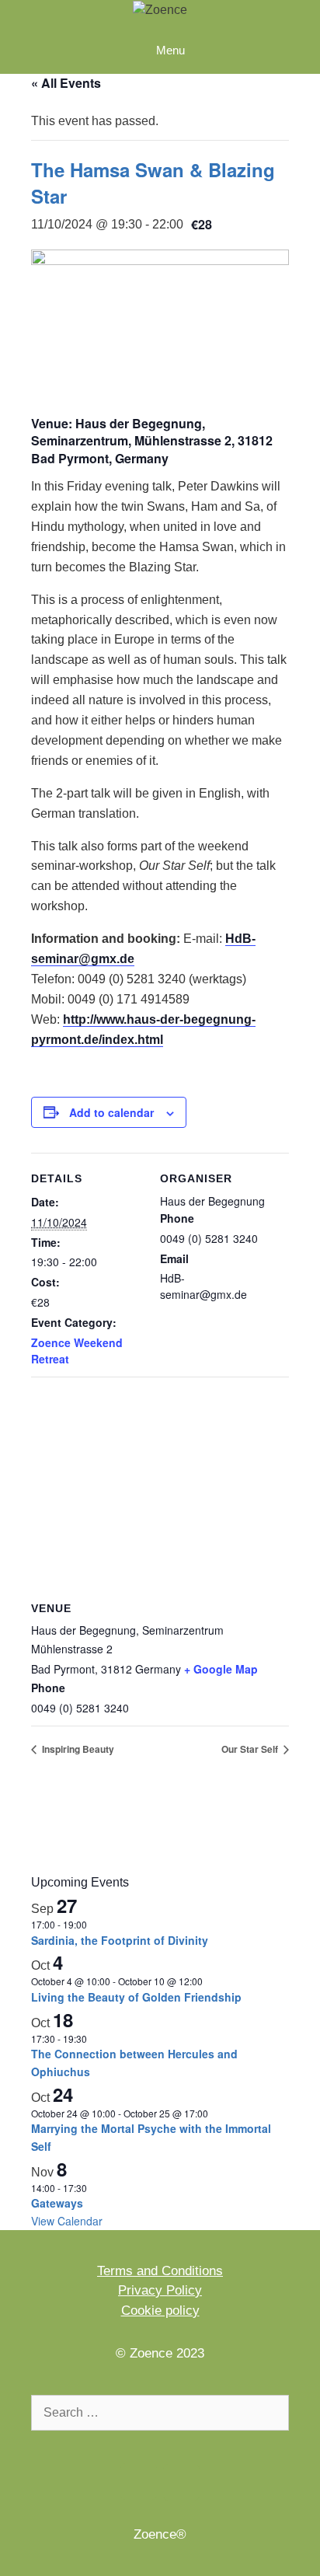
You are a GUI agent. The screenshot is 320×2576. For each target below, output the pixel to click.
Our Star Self (251, 1749)
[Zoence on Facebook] (139, 2482)
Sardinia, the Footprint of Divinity (120, 1940)
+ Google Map (221, 1669)
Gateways (57, 2203)
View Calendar (67, 2221)
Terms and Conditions (160, 2271)
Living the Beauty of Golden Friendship (136, 1997)
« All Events (66, 83)
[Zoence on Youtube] (181, 2482)
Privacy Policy (160, 2290)
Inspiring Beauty (77, 1749)
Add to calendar (111, 1112)
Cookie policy (160, 2311)
